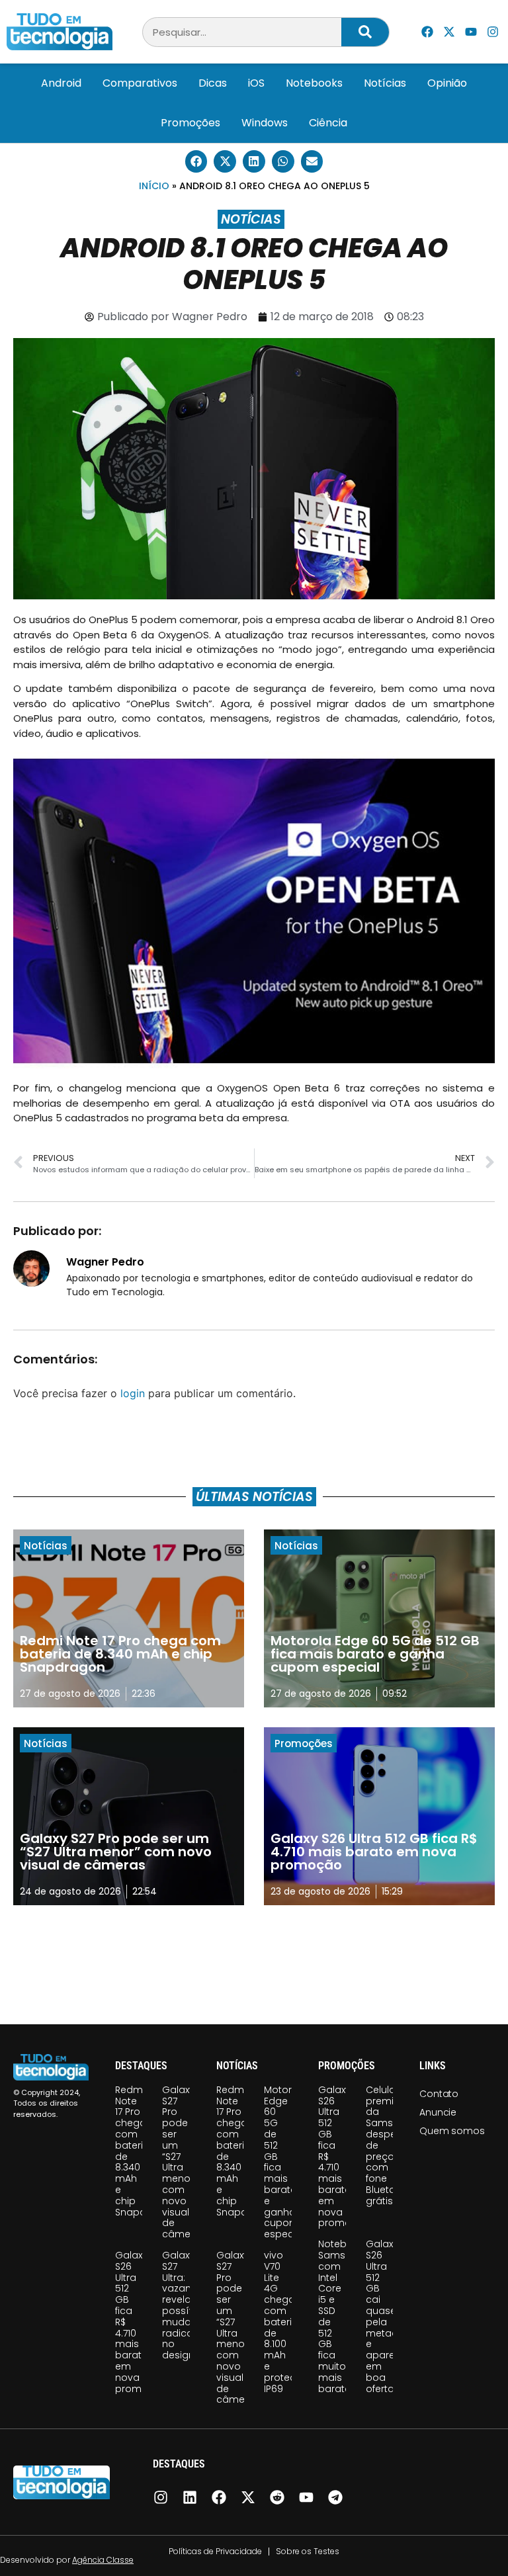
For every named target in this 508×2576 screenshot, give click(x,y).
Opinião (447, 83)
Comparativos (140, 83)
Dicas (213, 83)
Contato (439, 2094)
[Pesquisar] (365, 32)
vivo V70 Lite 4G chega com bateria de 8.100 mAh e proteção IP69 (286, 2322)
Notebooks (314, 83)
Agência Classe (103, 2560)
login (133, 1393)
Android (61, 83)
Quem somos (452, 2131)
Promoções (190, 123)
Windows (265, 123)
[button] (196, 161)
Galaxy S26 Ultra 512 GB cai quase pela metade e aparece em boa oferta (386, 2316)
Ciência (328, 123)
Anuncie (438, 2112)
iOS (256, 83)
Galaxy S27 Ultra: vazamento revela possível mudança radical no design (190, 2305)
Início (154, 186)
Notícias (385, 83)
